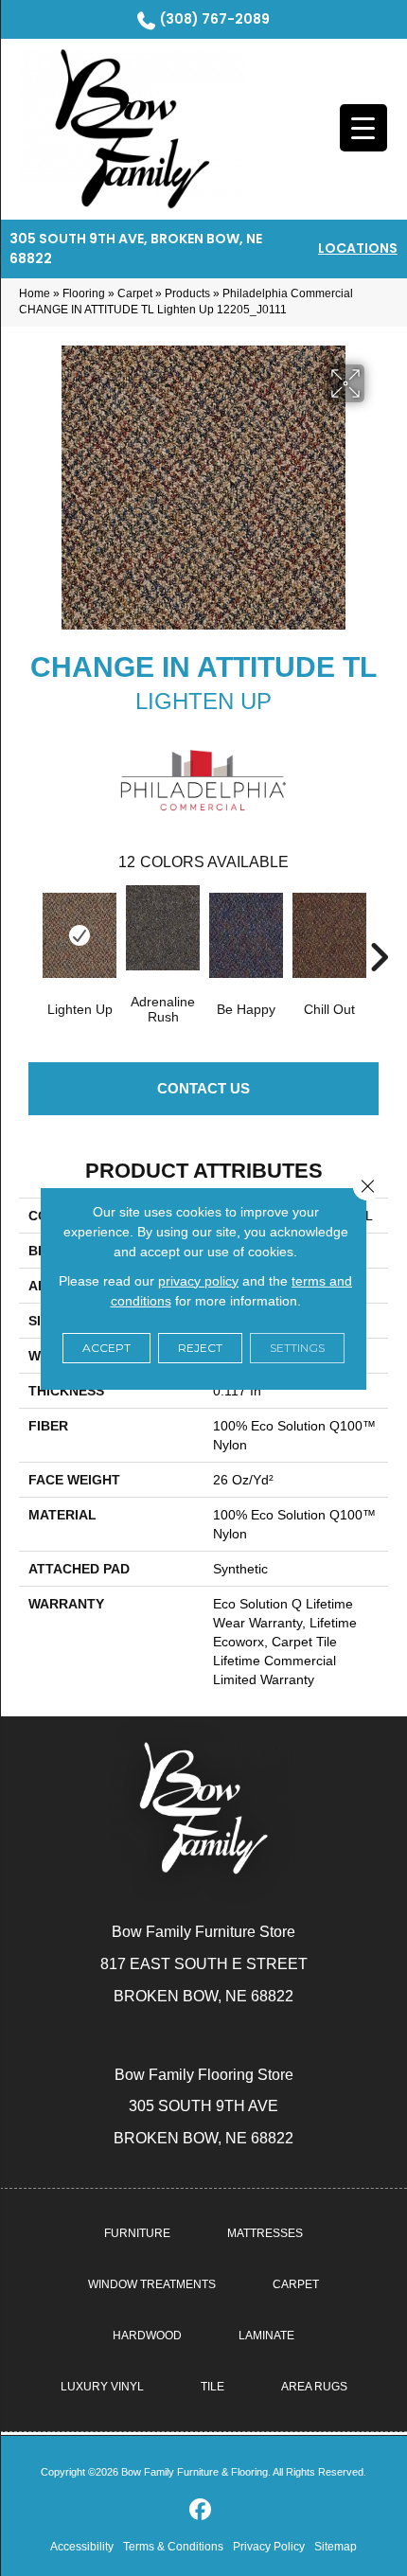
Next (379, 929)
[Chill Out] (329, 935)
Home (35, 293)
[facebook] (201, 2510)
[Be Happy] (246, 935)
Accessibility (82, 2547)
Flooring (84, 293)
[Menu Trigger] (363, 128)
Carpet (135, 293)
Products (187, 293)
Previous (28, 929)
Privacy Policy (269, 2547)
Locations (358, 248)
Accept (106, 1348)
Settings (297, 1348)
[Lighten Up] (80, 935)
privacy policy (198, 1281)
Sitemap (336, 2547)
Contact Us (203, 1088)
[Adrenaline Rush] (163, 928)
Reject (200, 1348)
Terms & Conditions (173, 2547)
